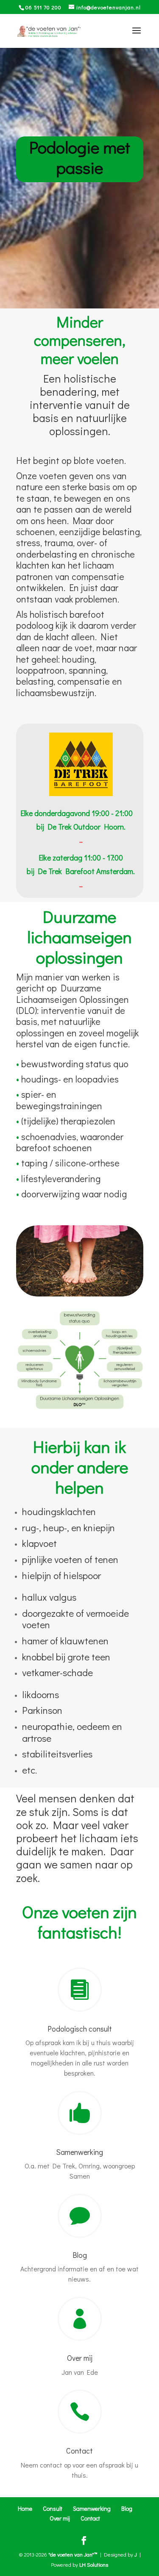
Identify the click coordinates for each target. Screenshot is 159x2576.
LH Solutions (94, 2564)
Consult (53, 2508)
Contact (79, 2451)
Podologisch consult (80, 2029)
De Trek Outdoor (74, 827)
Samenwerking (79, 2152)
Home (25, 2508)
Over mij (80, 2358)
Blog (80, 2255)
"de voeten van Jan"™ (73, 2554)
